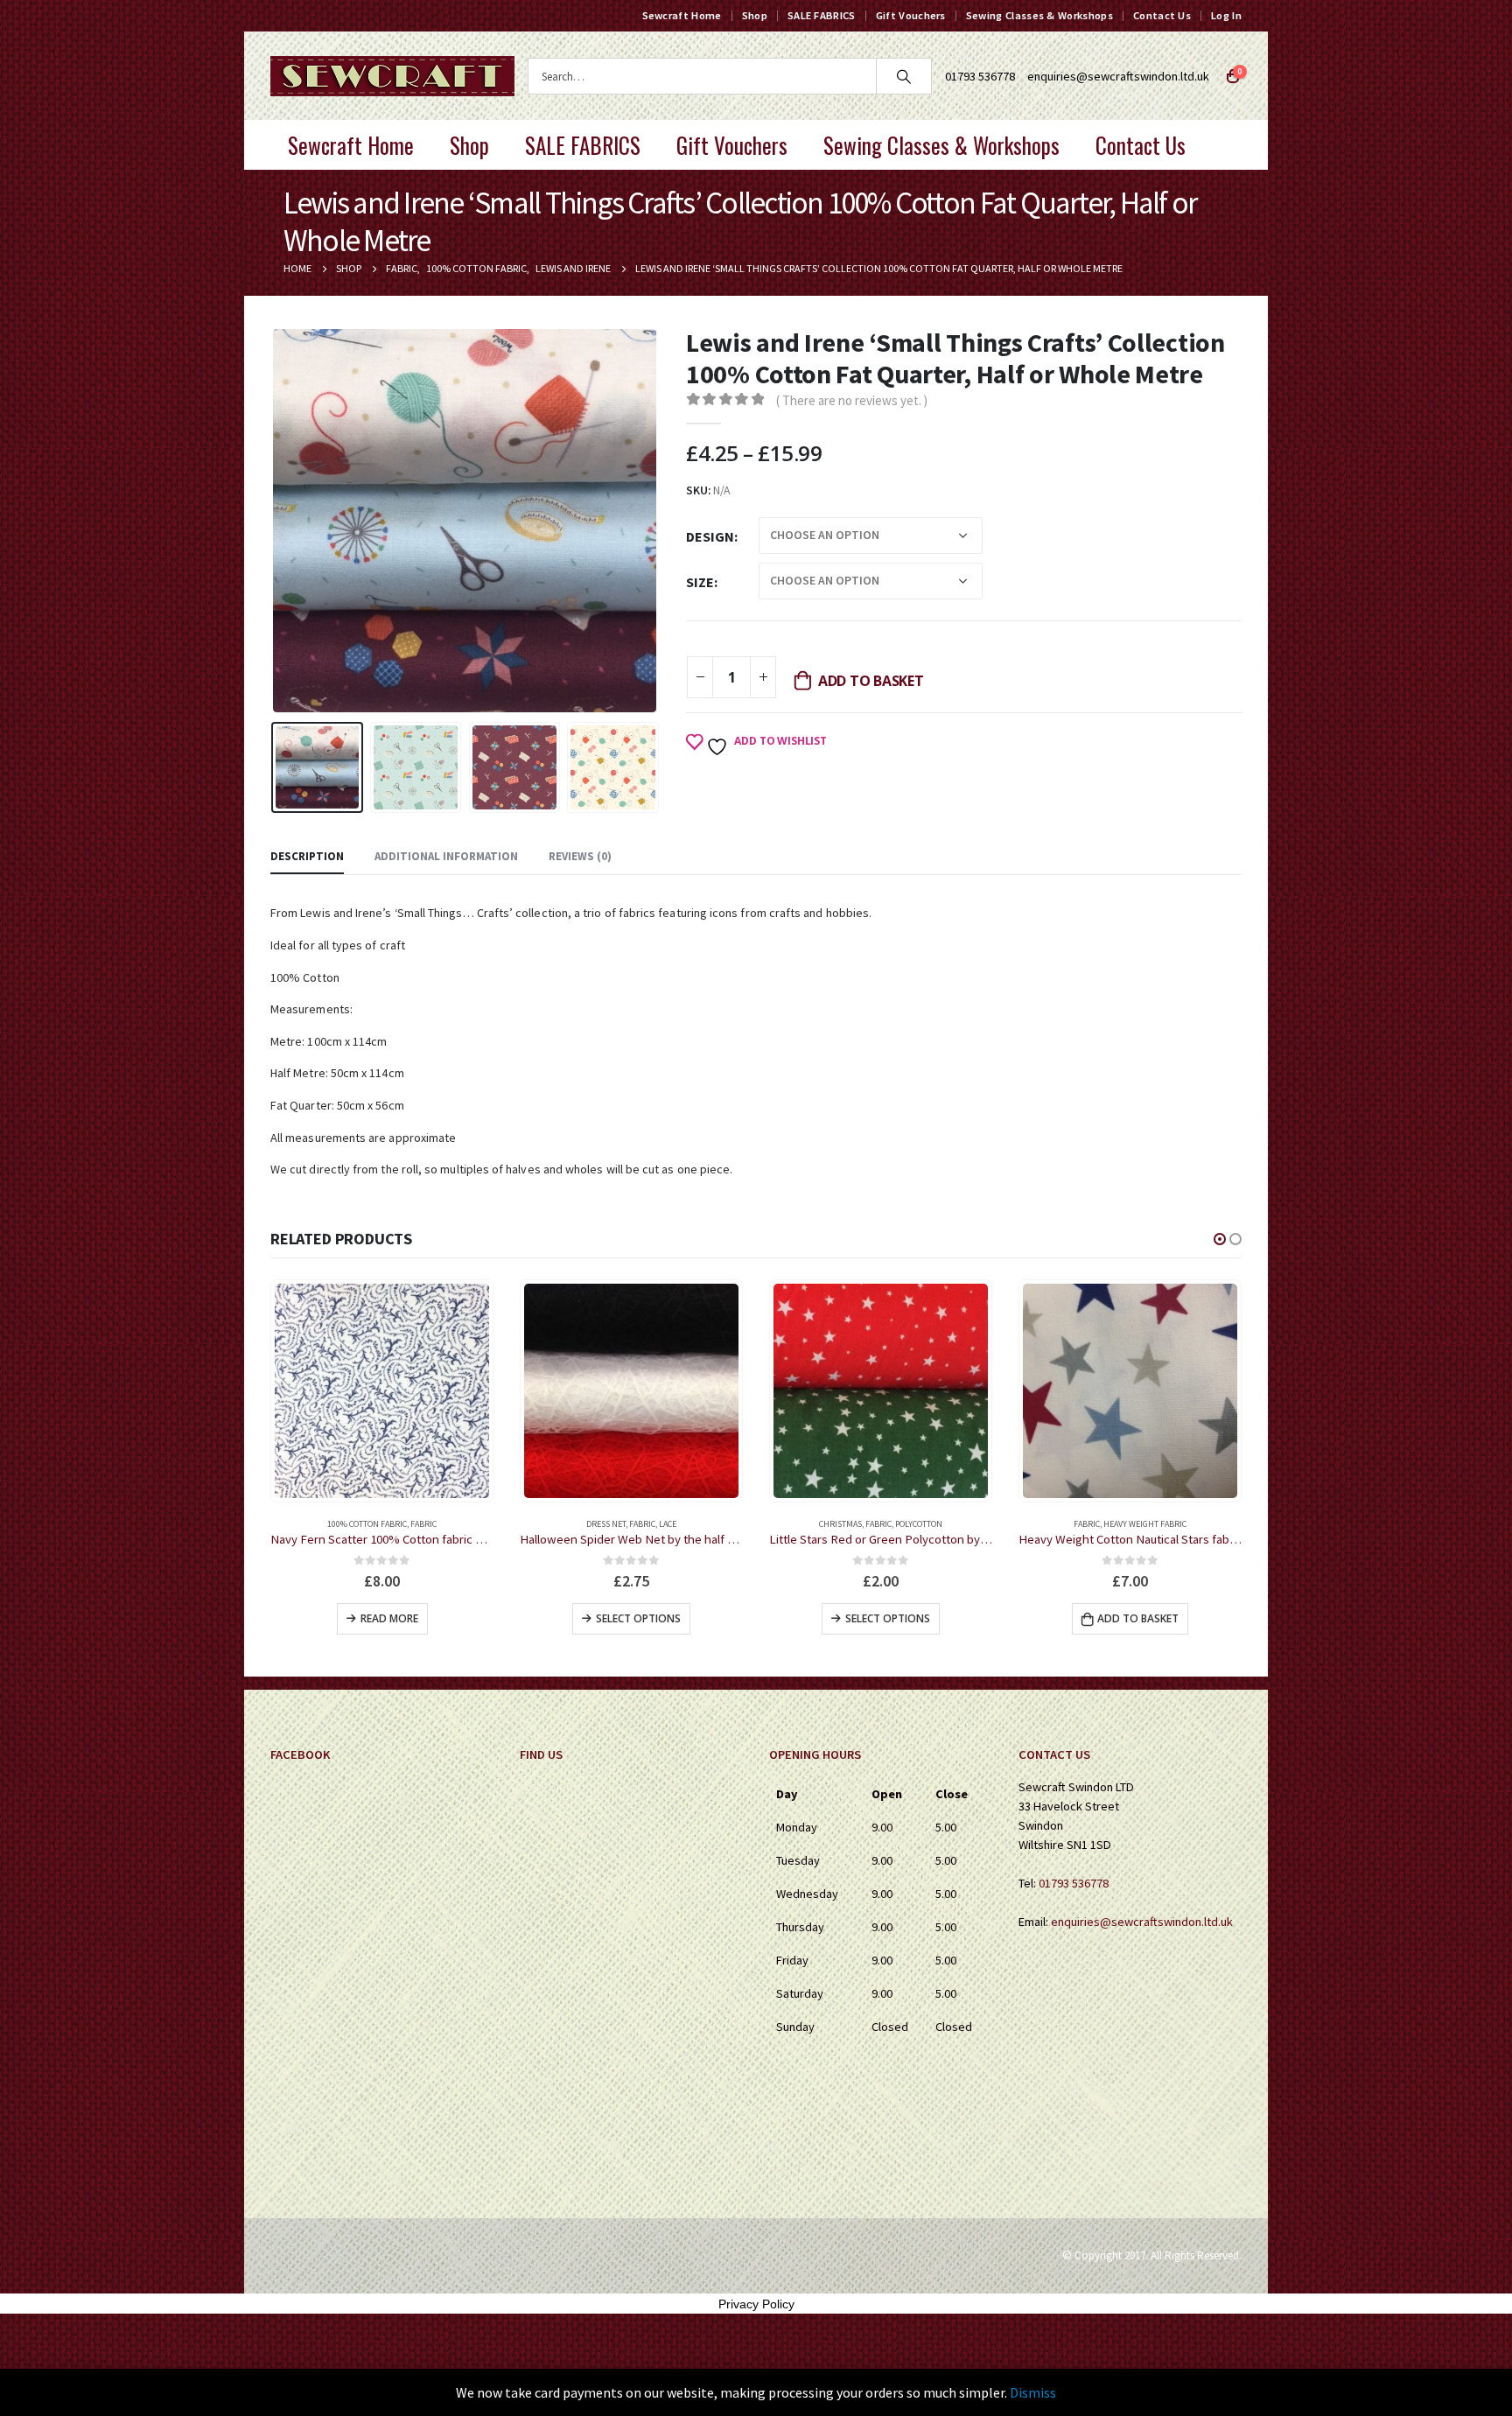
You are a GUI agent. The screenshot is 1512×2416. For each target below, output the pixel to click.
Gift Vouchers (911, 15)
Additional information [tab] (446, 856)
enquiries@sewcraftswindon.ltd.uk (1118, 76)
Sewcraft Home (682, 15)
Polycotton (669, 1524)
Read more (1137, 1618)
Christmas (591, 1524)
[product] (382, 1391)
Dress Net (357, 1524)
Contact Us (1162, 15)
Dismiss (1033, 2392)
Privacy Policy (756, 2304)
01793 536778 (1074, 1883)
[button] (1220, 1239)
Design (710, 536)
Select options (389, 1618)
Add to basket (871, 681)
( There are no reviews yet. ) (852, 400)
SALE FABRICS (822, 15)
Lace (418, 1524)
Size (700, 582)
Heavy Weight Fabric (896, 1524)
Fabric (393, 1524)
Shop (755, 15)
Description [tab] (307, 856)
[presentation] (275, 521)
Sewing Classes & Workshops (1039, 15)
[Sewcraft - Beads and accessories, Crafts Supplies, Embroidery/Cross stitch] (392, 76)
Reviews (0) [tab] (580, 856)
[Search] (904, 76)
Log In (1226, 15)
